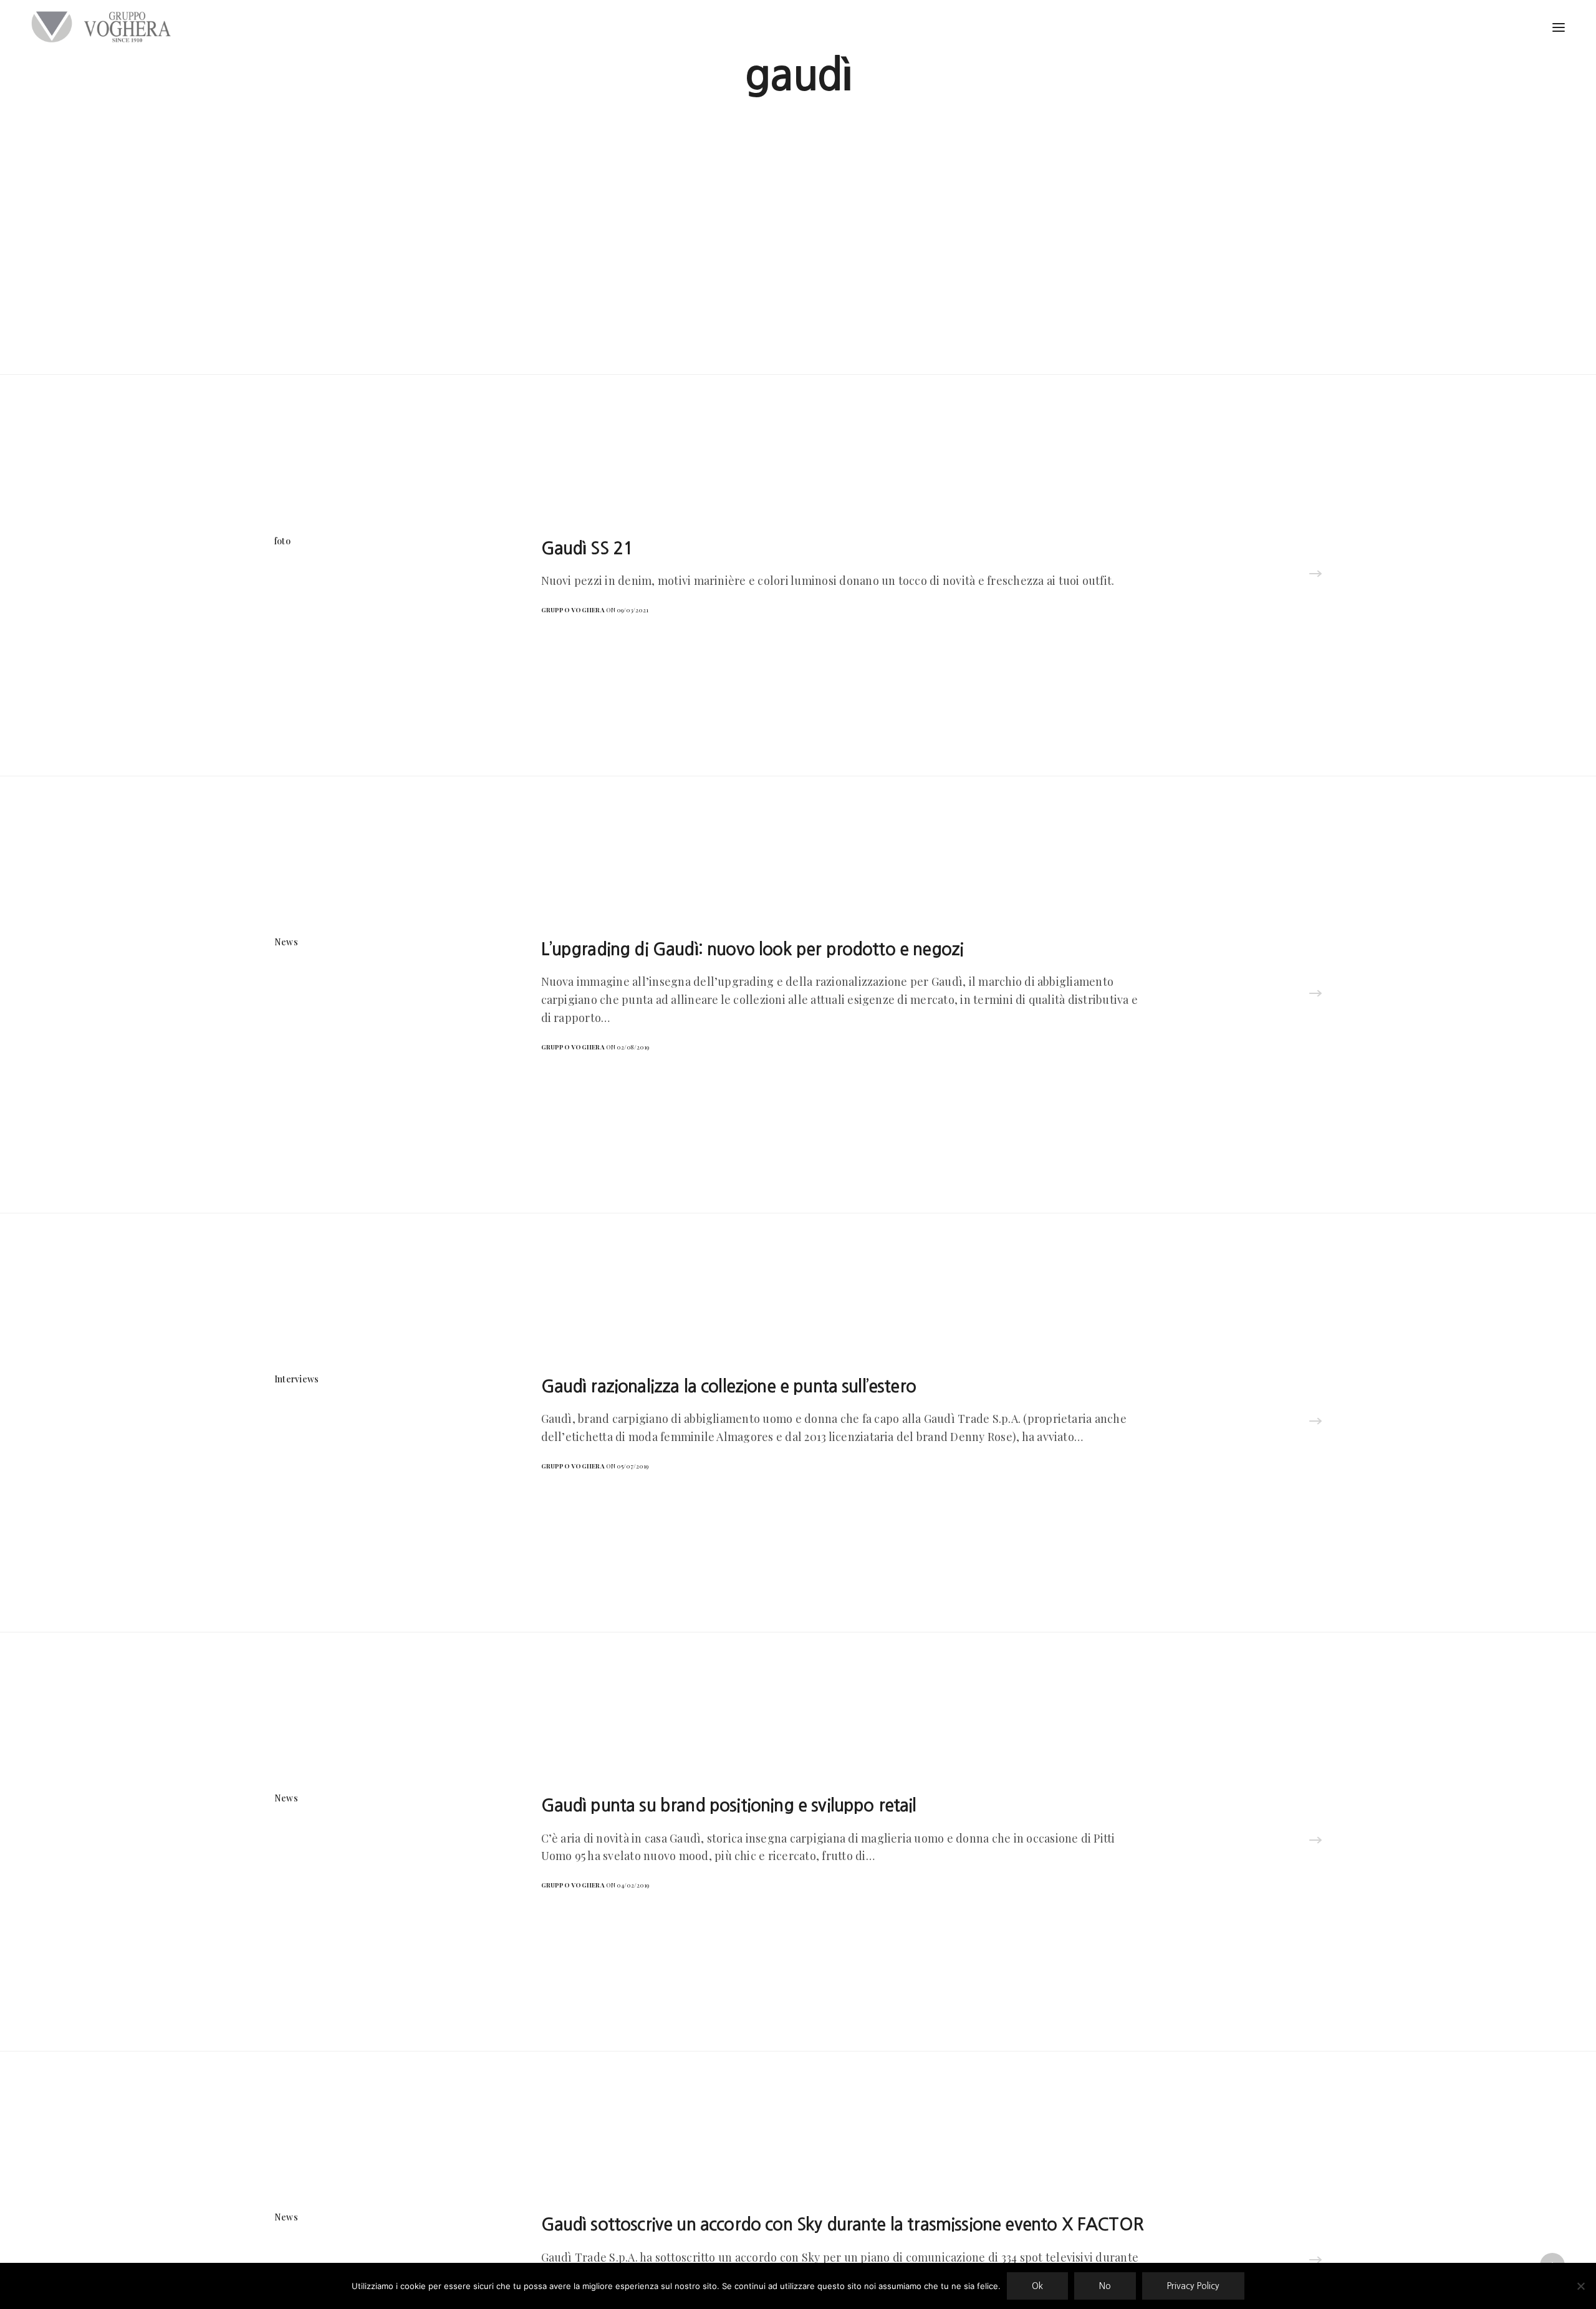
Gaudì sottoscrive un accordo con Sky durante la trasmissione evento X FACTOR (842, 2224)
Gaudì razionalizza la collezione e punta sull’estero (728, 1386)
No (1105, 2286)
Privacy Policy (1193, 2286)
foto (282, 541)
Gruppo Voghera (573, 610)
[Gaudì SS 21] (1315, 575)
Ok (1037, 2286)
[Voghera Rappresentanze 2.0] (104, 27)
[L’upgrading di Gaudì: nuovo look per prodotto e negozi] (1315, 995)
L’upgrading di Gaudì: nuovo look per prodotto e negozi (752, 949)
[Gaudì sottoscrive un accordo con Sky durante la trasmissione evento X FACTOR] (1315, 2261)
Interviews (296, 1379)
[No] (1580, 2286)
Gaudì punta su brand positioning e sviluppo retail (729, 1805)
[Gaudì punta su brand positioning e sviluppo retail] (1315, 1841)
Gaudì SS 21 (587, 548)
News (286, 942)
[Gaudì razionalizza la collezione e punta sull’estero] (1315, 1422)
